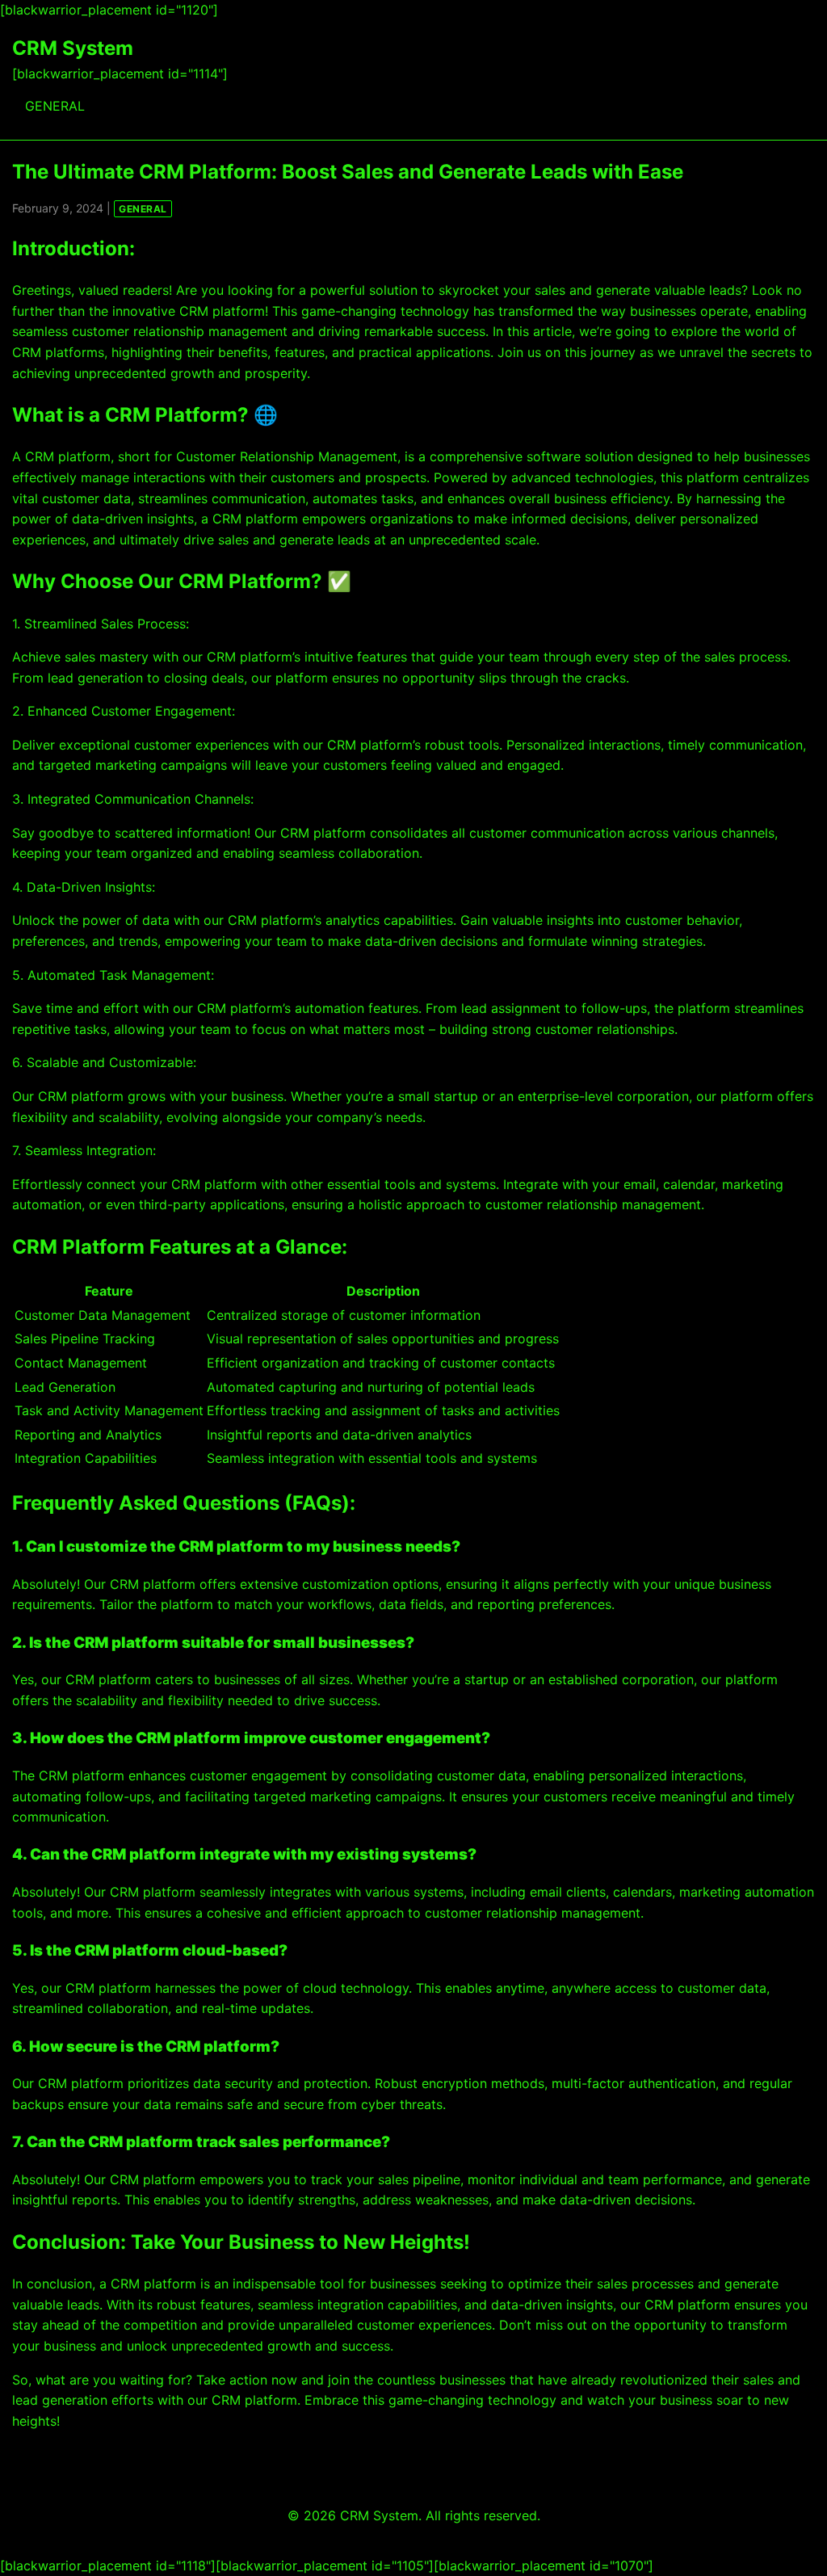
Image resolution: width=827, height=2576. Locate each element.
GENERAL (55, 106)
